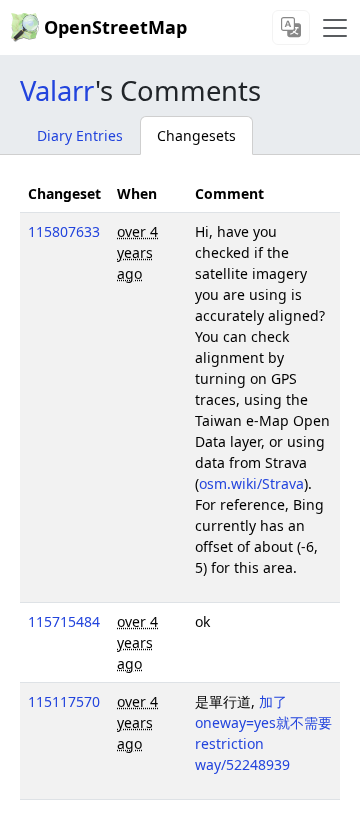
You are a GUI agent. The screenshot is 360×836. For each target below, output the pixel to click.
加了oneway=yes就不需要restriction (263, 722)
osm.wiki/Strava (251, 483)
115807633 (64, 231)
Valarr (57, 90)
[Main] (335, 28)
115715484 (64, 621)
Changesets (196, 135)
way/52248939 (242, 764)
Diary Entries (80, 135)
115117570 (64, 701)
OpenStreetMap (115, 27)
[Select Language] (291, 27)
